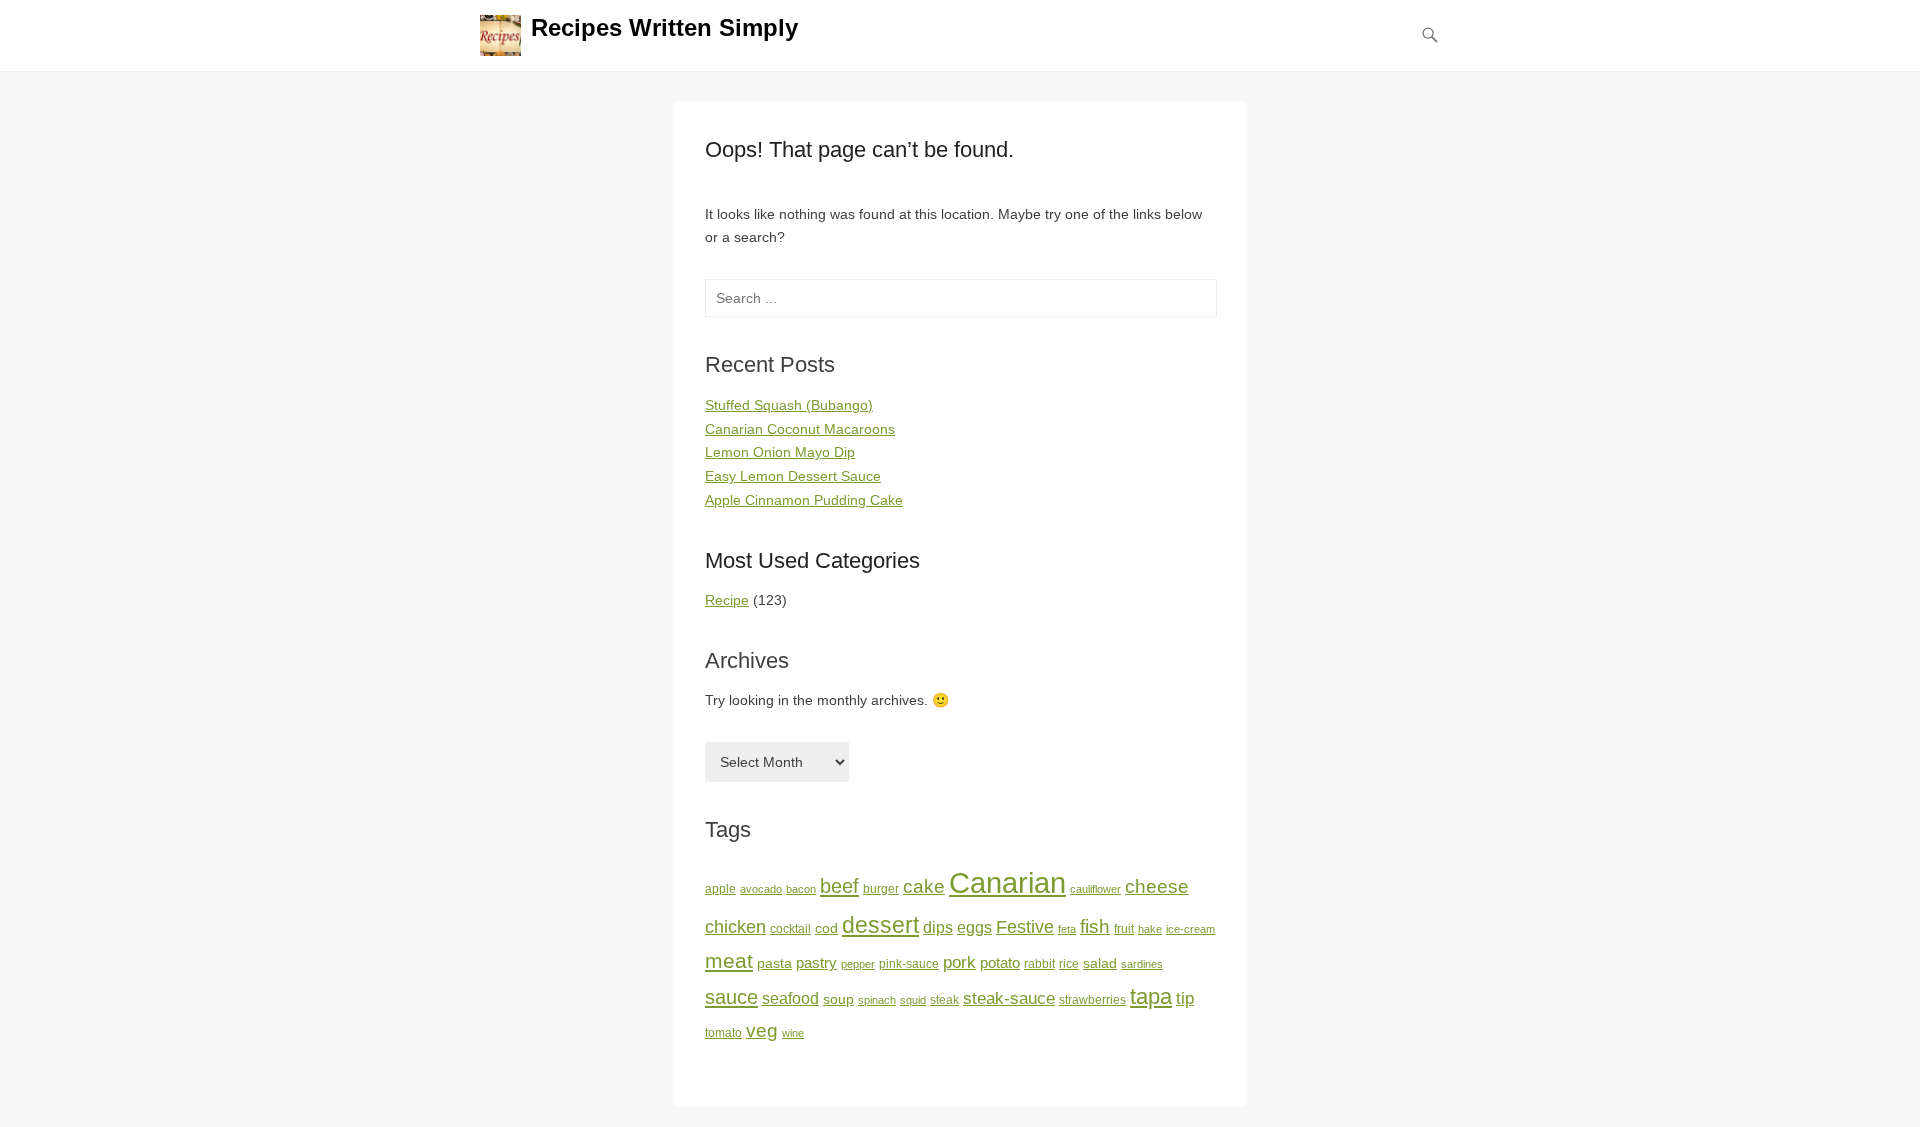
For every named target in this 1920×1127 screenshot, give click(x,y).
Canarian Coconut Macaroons (800, 429)
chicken (735, 927)
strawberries (1092, 1000)
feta (1067, 929)
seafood (790, 998)
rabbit (1039, 964)
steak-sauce (1009, 998)
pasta (774, 963)
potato (1000, 963)
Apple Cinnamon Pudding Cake (804, 500)
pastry (816, 963)
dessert (880, 925)
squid (913, 1000)
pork (959, 962)
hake (1150, 929)
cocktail (790, 929)
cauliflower (1095, 889)
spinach (877, 1000)
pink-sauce (909, 964)
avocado (761, 889)
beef (839, 886)
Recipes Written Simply (664, 27)
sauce (731, 997)
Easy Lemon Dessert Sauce (793, 476)
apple (720, 889)
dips (938, 927)
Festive (1025, 927)
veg (762, 1030)
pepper (858, 964)
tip (1185, 998)
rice (1069, 964)
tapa (1151, 996)
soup (838, 999)
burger (881, 889)
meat (729, 960)
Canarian (1007, 882)
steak (944, 1000)
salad (1100, 963)
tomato (723, 1033)
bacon (801, 889)
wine (793, 1033)
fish (1095, 926)
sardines (1142, 964)
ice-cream (1190, 929)
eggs (974, 927)
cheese (1157, 886)
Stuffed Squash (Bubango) (789, 405)
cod (826, 928)
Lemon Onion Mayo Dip (780, 452)
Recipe (727, 600)
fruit (1124, 929)
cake (924, 886)
